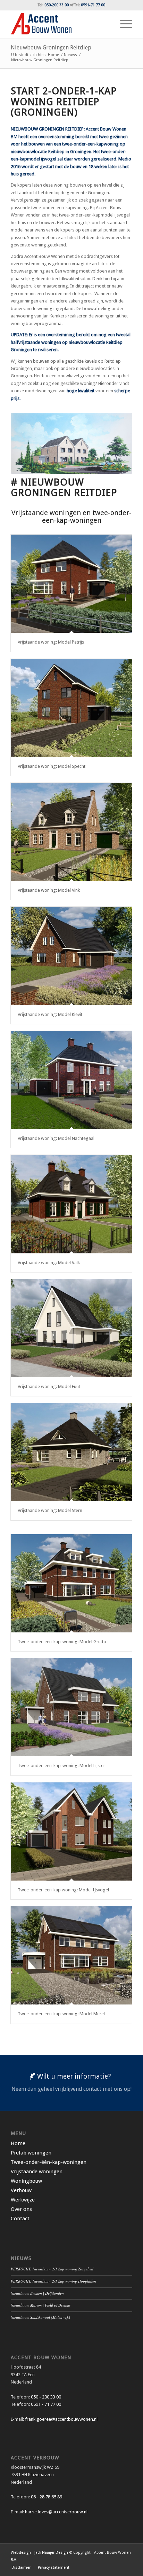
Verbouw (21, 2190)
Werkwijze (23, 2200)
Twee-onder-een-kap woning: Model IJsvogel (63, 1890)
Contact (20, 2219)
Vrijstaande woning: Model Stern (50, 1510)
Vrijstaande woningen (37, 2172)
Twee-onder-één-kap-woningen (49, 2162)
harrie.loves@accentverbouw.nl (56, 2512)
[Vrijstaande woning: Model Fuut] (71, 1328)
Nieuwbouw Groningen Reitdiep (51, 48)
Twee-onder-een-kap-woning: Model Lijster (61, 1766)
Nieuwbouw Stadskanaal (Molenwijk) (40, 2317)
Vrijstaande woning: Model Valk (49, 1263)
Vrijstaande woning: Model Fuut (49, 1387)
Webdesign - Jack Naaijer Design (39, 2553)
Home (18, 2143)
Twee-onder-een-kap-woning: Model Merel (61, 2014)
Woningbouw (26, 2181)
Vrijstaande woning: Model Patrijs (51, 642)
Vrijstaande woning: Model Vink (49, 890)
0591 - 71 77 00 (46, 2404)
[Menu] (123, 24)
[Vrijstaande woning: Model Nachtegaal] (71, 1080)
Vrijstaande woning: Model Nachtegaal (56, 1138)
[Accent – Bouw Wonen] (59, 24)
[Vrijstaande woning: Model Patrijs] (71, 584)
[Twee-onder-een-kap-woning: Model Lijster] (71, 1707)
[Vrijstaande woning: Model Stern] (71, 1452)
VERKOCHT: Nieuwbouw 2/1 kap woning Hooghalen (53, 2281)
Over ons (21, 2209)
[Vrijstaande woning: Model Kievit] (71, 956)
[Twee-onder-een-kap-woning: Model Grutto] (71, 1583)
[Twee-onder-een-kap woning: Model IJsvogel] (71, 1831)
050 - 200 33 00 (46, 2397)
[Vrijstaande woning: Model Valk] (71, 1204)
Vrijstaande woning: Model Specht (52, 766)
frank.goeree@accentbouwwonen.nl (61, 2419)
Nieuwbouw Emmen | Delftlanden (37, 2293)
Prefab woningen (31, 2153)
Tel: (53, 5)
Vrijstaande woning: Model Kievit (50, 1014)
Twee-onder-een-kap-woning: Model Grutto (62, 1642)
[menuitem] (123, 24)
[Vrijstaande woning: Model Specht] (71, 708)
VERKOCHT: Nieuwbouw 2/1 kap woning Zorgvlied (52, 2269)
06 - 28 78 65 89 (46, 2497)
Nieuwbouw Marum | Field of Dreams (41, 2305)
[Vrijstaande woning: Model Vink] (71, 832)
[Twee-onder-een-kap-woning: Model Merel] (71, 1955)
